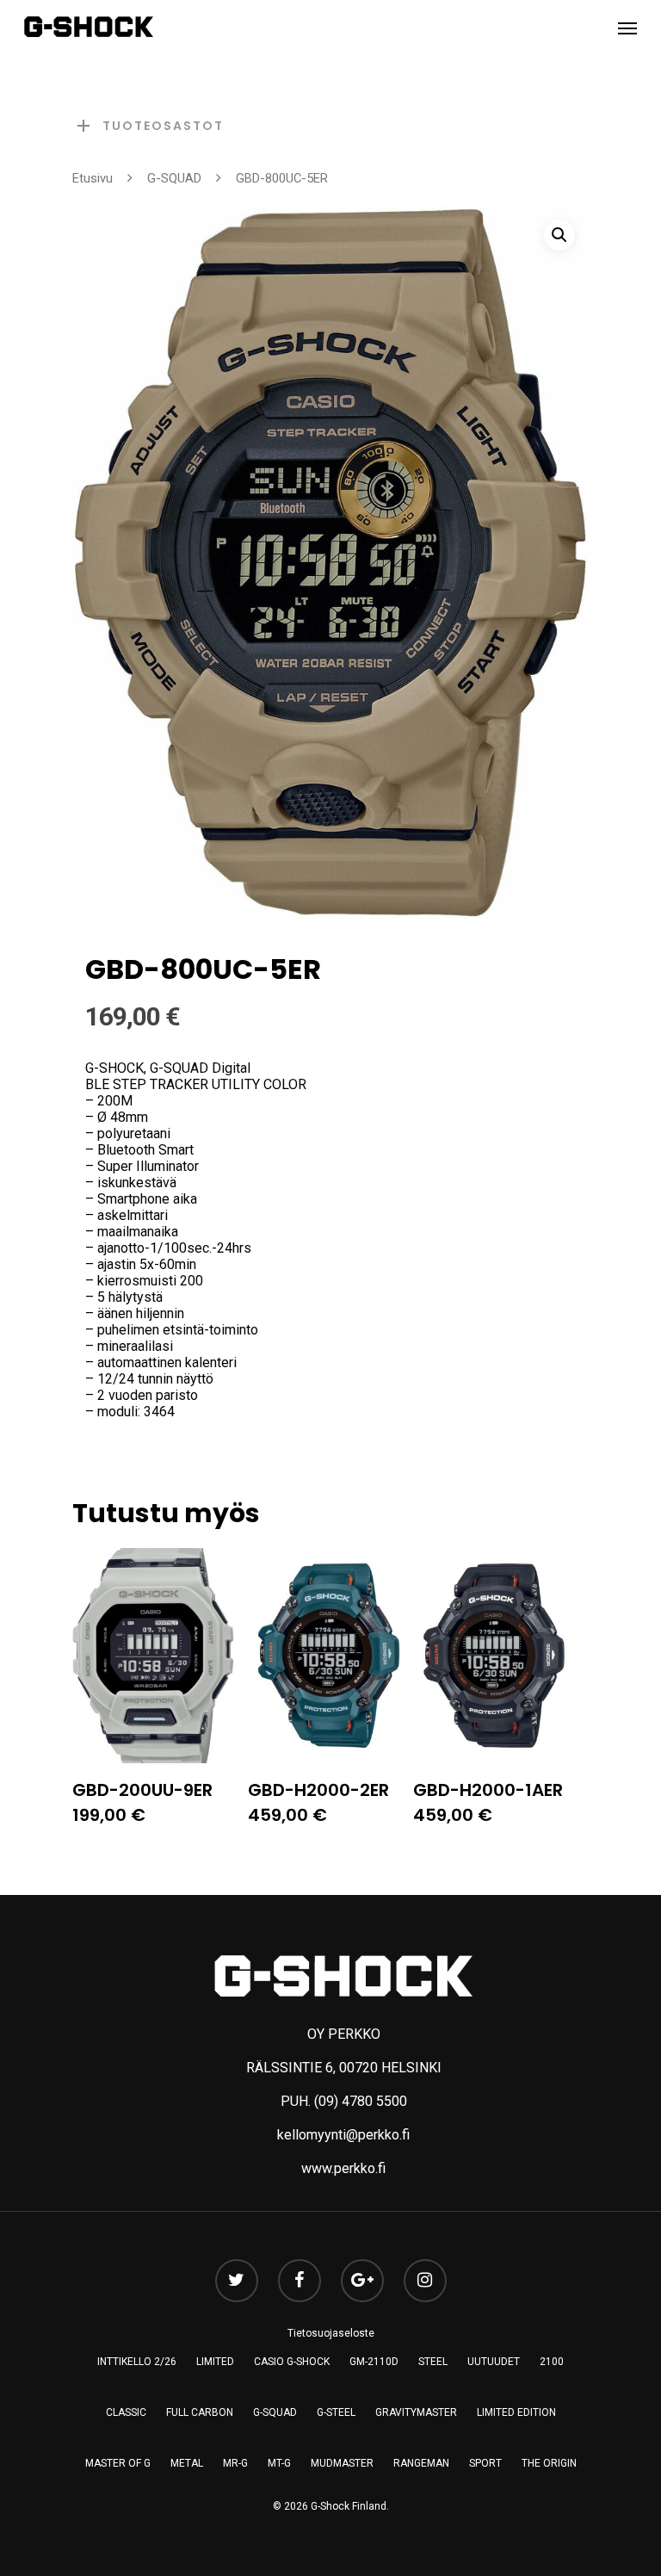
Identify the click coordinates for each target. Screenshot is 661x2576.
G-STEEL (336, 2412)
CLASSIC (126, 2412)
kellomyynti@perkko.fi (343, 2135)
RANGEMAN (421, 2463)
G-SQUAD (174, 178)
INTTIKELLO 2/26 (137, 2362)
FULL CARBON (200, 2412)
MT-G (279, 2463)
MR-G (235, 2463)
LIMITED (215, 2362)
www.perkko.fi (343, 2168)
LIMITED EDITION (516, 2412)
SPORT (485, 2463)
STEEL (433, 2362)
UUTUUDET (494, 2362)
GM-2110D (374, 2362)
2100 (552, 2362)
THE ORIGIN (549, 2463)
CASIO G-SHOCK (292, 2362)
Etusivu (93, 178)
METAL (187, 2463)
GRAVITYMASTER (416, 2412)
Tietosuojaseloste (331, 2333)
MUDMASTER (342, 2463)
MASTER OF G (118, 2463)
